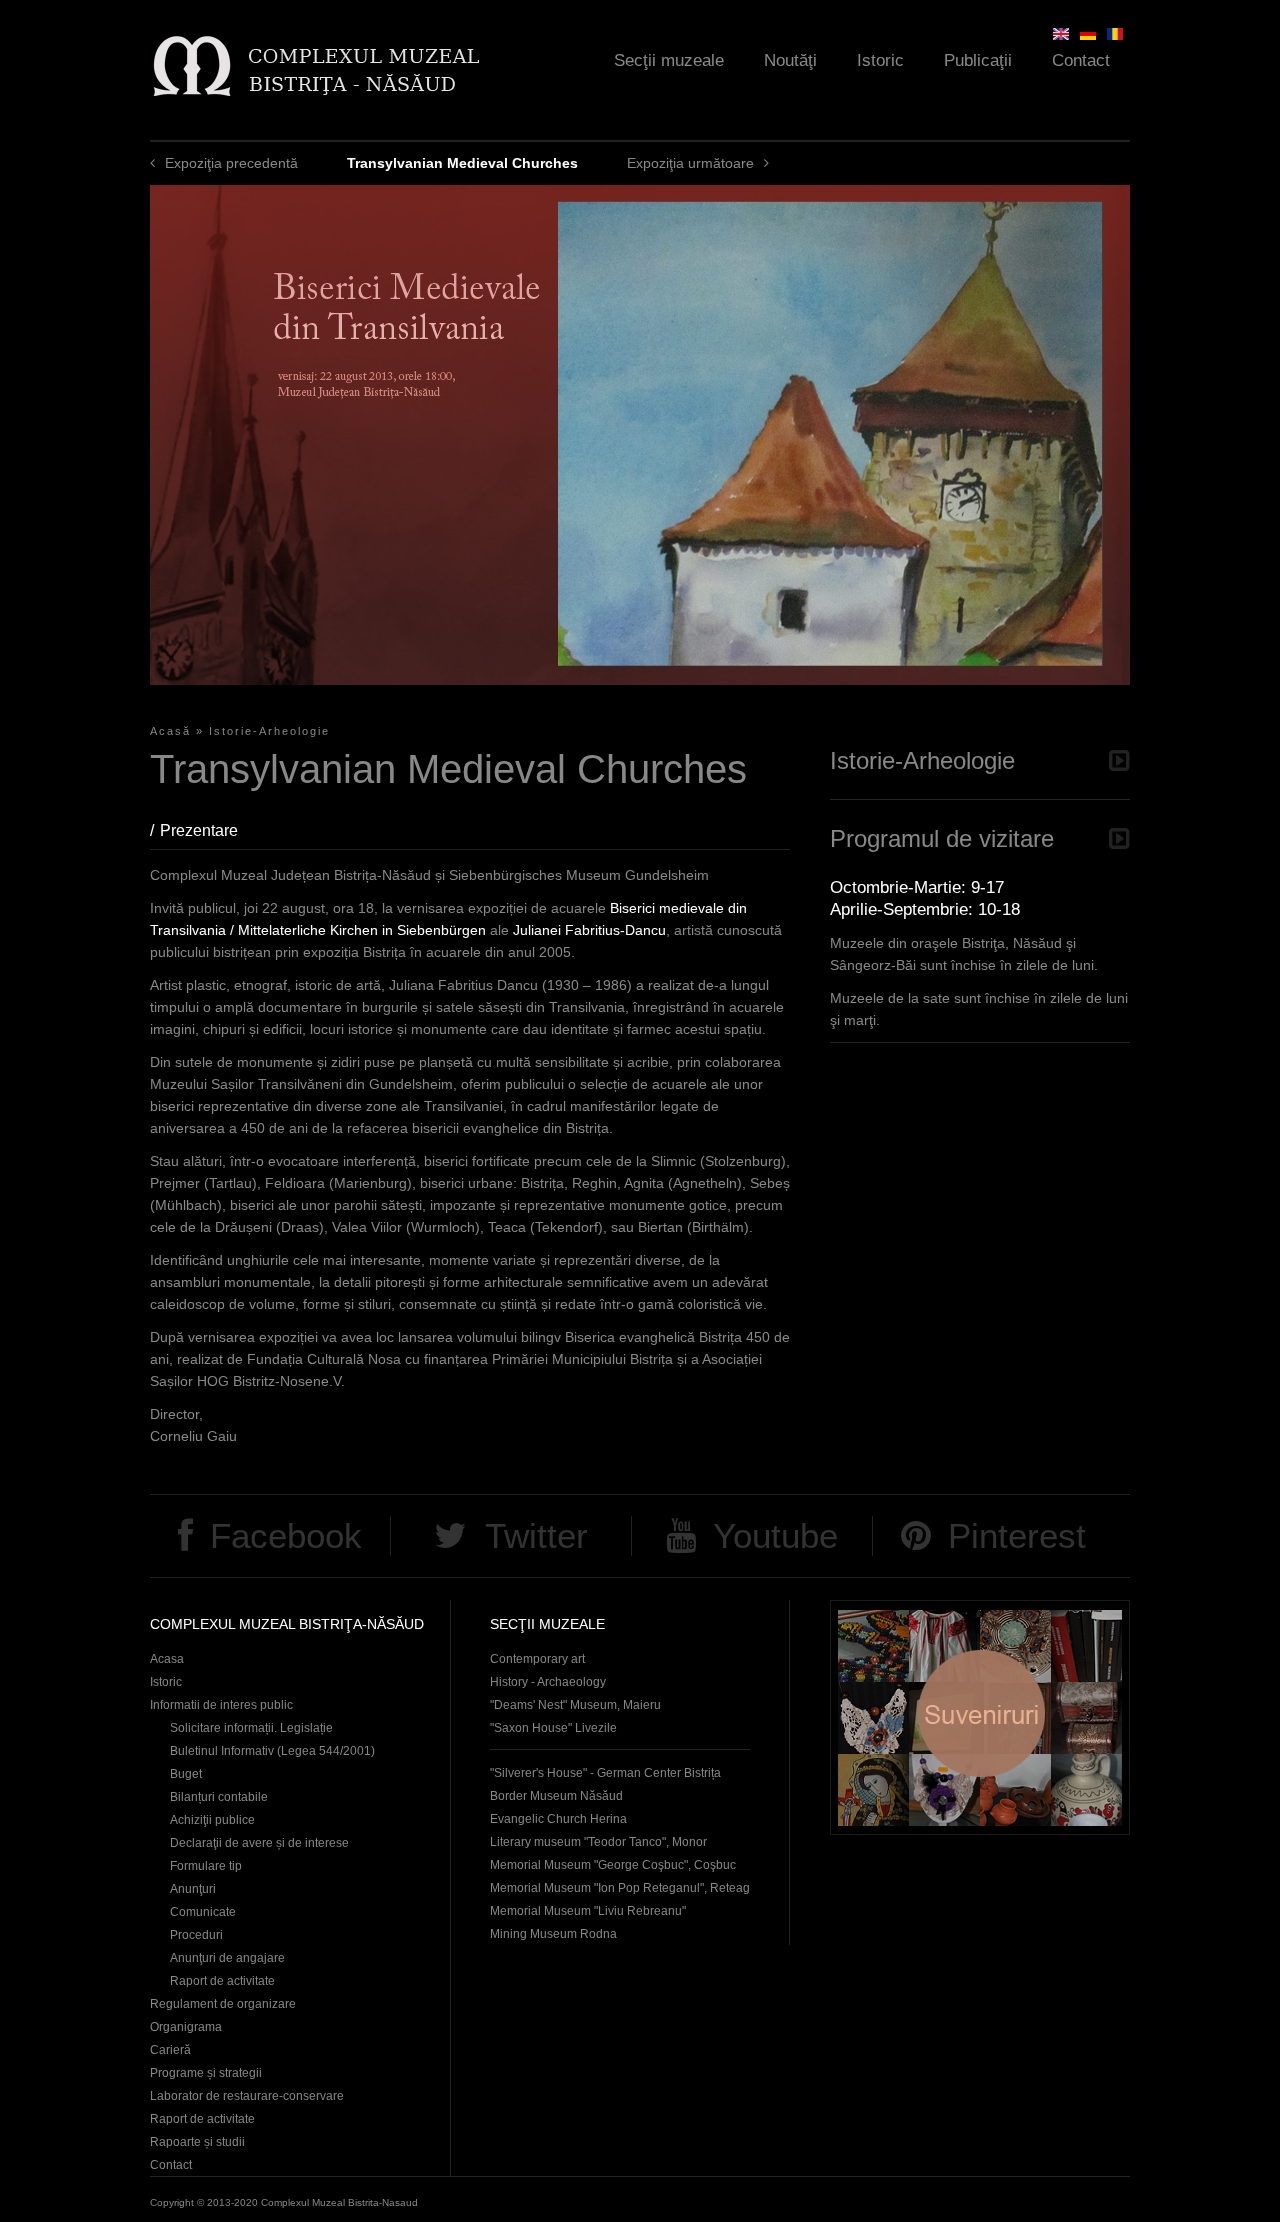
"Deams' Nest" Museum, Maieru (575, 1705)
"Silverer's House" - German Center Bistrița (605, 1773)
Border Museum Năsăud (556, 1796)
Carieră (170, 2050)
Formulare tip (206, 1866)
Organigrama (186, 2027)
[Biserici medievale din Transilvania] (1115, 34)
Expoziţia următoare (690, 163)
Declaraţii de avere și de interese (259, 1843)
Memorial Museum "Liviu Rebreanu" (588, 1911)
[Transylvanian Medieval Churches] (1061, 34)
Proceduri (196, 1935)
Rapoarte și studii (197, 2142)
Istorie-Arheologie (269, 731)
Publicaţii (978, 60)
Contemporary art (537, 1659)
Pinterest (1017, 1535)
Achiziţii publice (212, 1820)
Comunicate (203, 1912)
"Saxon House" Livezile (553, 1728)
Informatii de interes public (221, 1705)
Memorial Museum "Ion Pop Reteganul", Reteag (620, 1888)
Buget (186, 1774)
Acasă (170, 731)
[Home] (315, 65)
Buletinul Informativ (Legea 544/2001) (272, 1751)
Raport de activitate (222, 1981)
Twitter (536, 1535)
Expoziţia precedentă (231, 163)
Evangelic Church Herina (558, 1819)
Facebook (286, 1535)
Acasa (167, 1659)
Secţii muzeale (669, 60)
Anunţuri (193, 1889)
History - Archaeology (548, 1682)
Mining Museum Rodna (553, 1934)
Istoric (880, 60)
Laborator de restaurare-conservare (247, 2096)
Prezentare (209, 830)
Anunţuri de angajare (227, 1958)
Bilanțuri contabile (219, 1797)
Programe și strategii (206, 2073)
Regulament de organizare (223, 2004)
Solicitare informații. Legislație (251, 1728)
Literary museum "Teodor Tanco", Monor (598, 1842)
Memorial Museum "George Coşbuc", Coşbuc (613, 1865)
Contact (1081, 60)
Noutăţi (790, 60)
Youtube (775, 1535)
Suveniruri (980, 1717)
